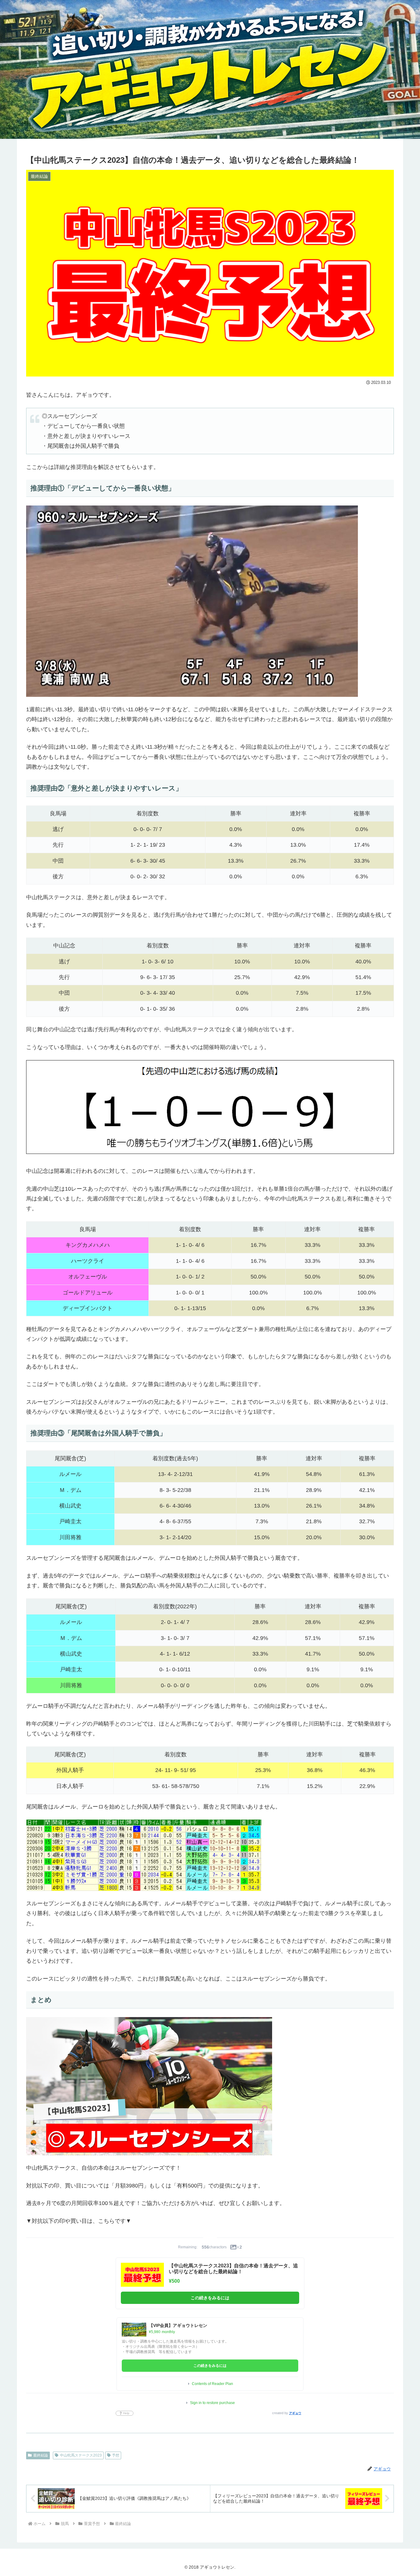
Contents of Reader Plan (212, 2384)
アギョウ (295, 2413)
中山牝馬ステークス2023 (81, 2455)
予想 (116, 2455)
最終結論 (41, 2455)
